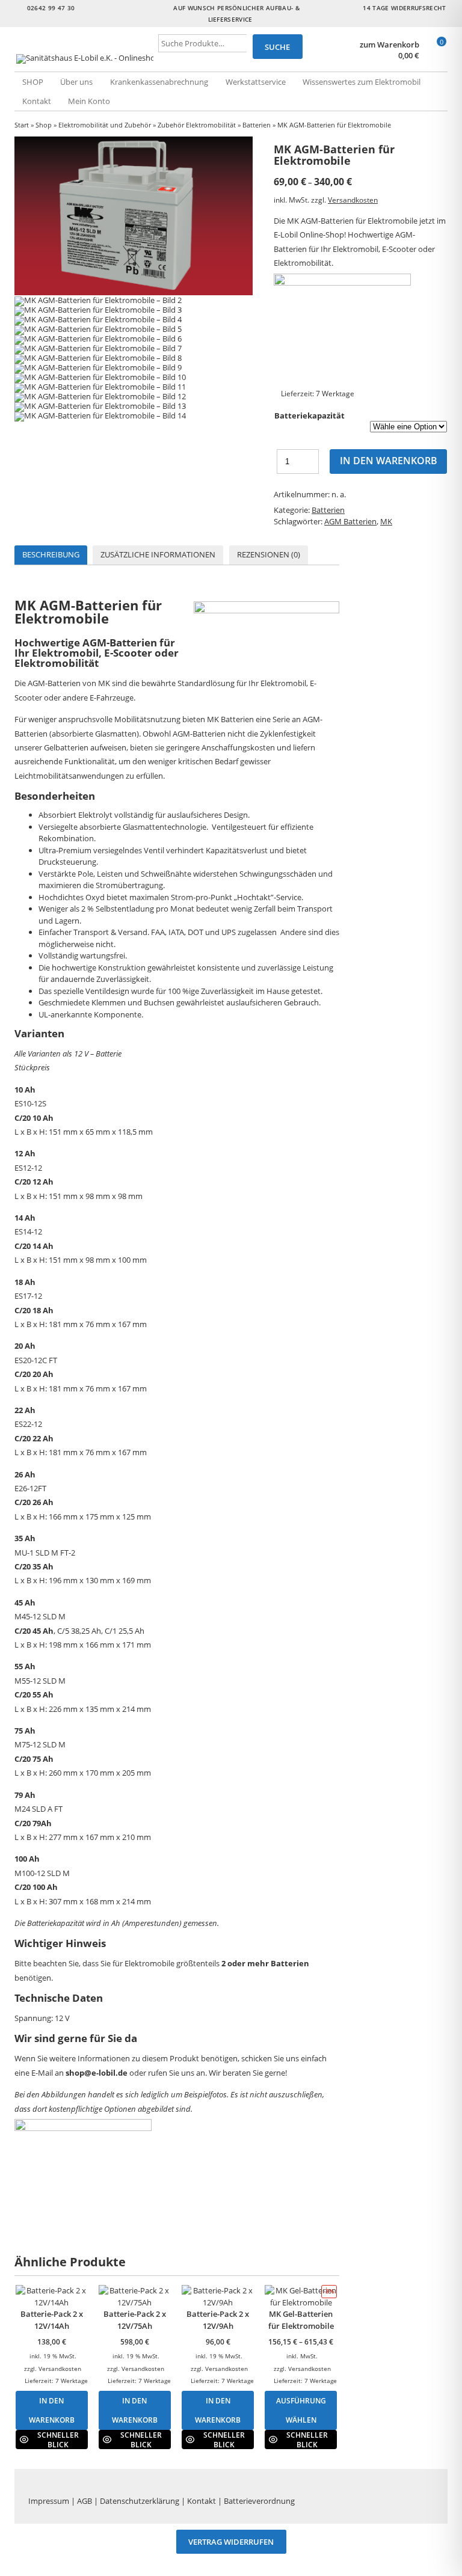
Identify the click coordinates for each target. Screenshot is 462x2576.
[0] (436, 56)
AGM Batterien (350, 521)
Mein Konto (89, 101)
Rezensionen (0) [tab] (269, 554)
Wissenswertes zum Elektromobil (362, 82)
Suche (277, 47)
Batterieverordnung (259, 2501)
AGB (85, 2501)
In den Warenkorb (389, 461)
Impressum (49, 2501)
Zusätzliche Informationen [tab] (158, 554)
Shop (44, 125)
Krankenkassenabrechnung (159, 82)
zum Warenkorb (390, 45)
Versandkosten (353, 200)
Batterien (257, 125)
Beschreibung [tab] (51, 554)
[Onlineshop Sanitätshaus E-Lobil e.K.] (87, 59)
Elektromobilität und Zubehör (105, 125)
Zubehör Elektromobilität (197, 125)
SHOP (33, 82)
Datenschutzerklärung (140, 2501)
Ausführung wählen (301, 2410)
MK (386, 521)
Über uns (76, 82)
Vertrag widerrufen (231, 2542)
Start (22, 125)
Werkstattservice (256, 82)
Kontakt (37, 101)
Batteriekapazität (310, 416)
